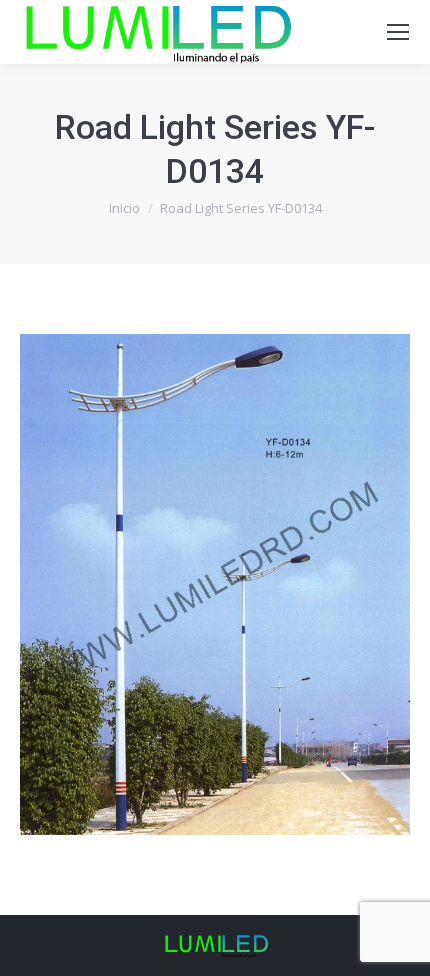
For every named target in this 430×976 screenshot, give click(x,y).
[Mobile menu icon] (398, 32)
